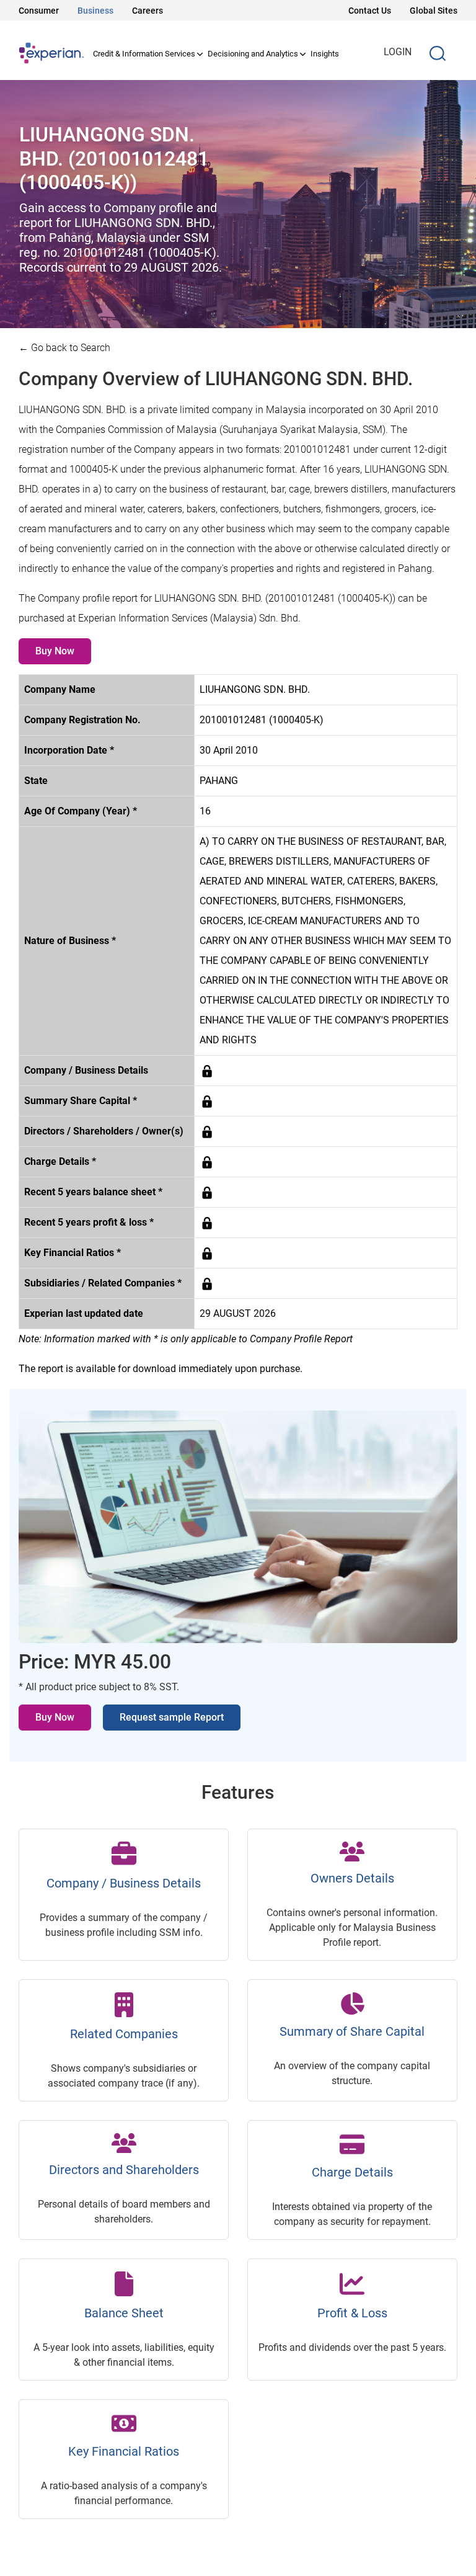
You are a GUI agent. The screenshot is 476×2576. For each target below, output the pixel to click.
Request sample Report (172, 1717)
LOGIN (398, 52)
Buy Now (55, 651)
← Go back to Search (64, 348)
